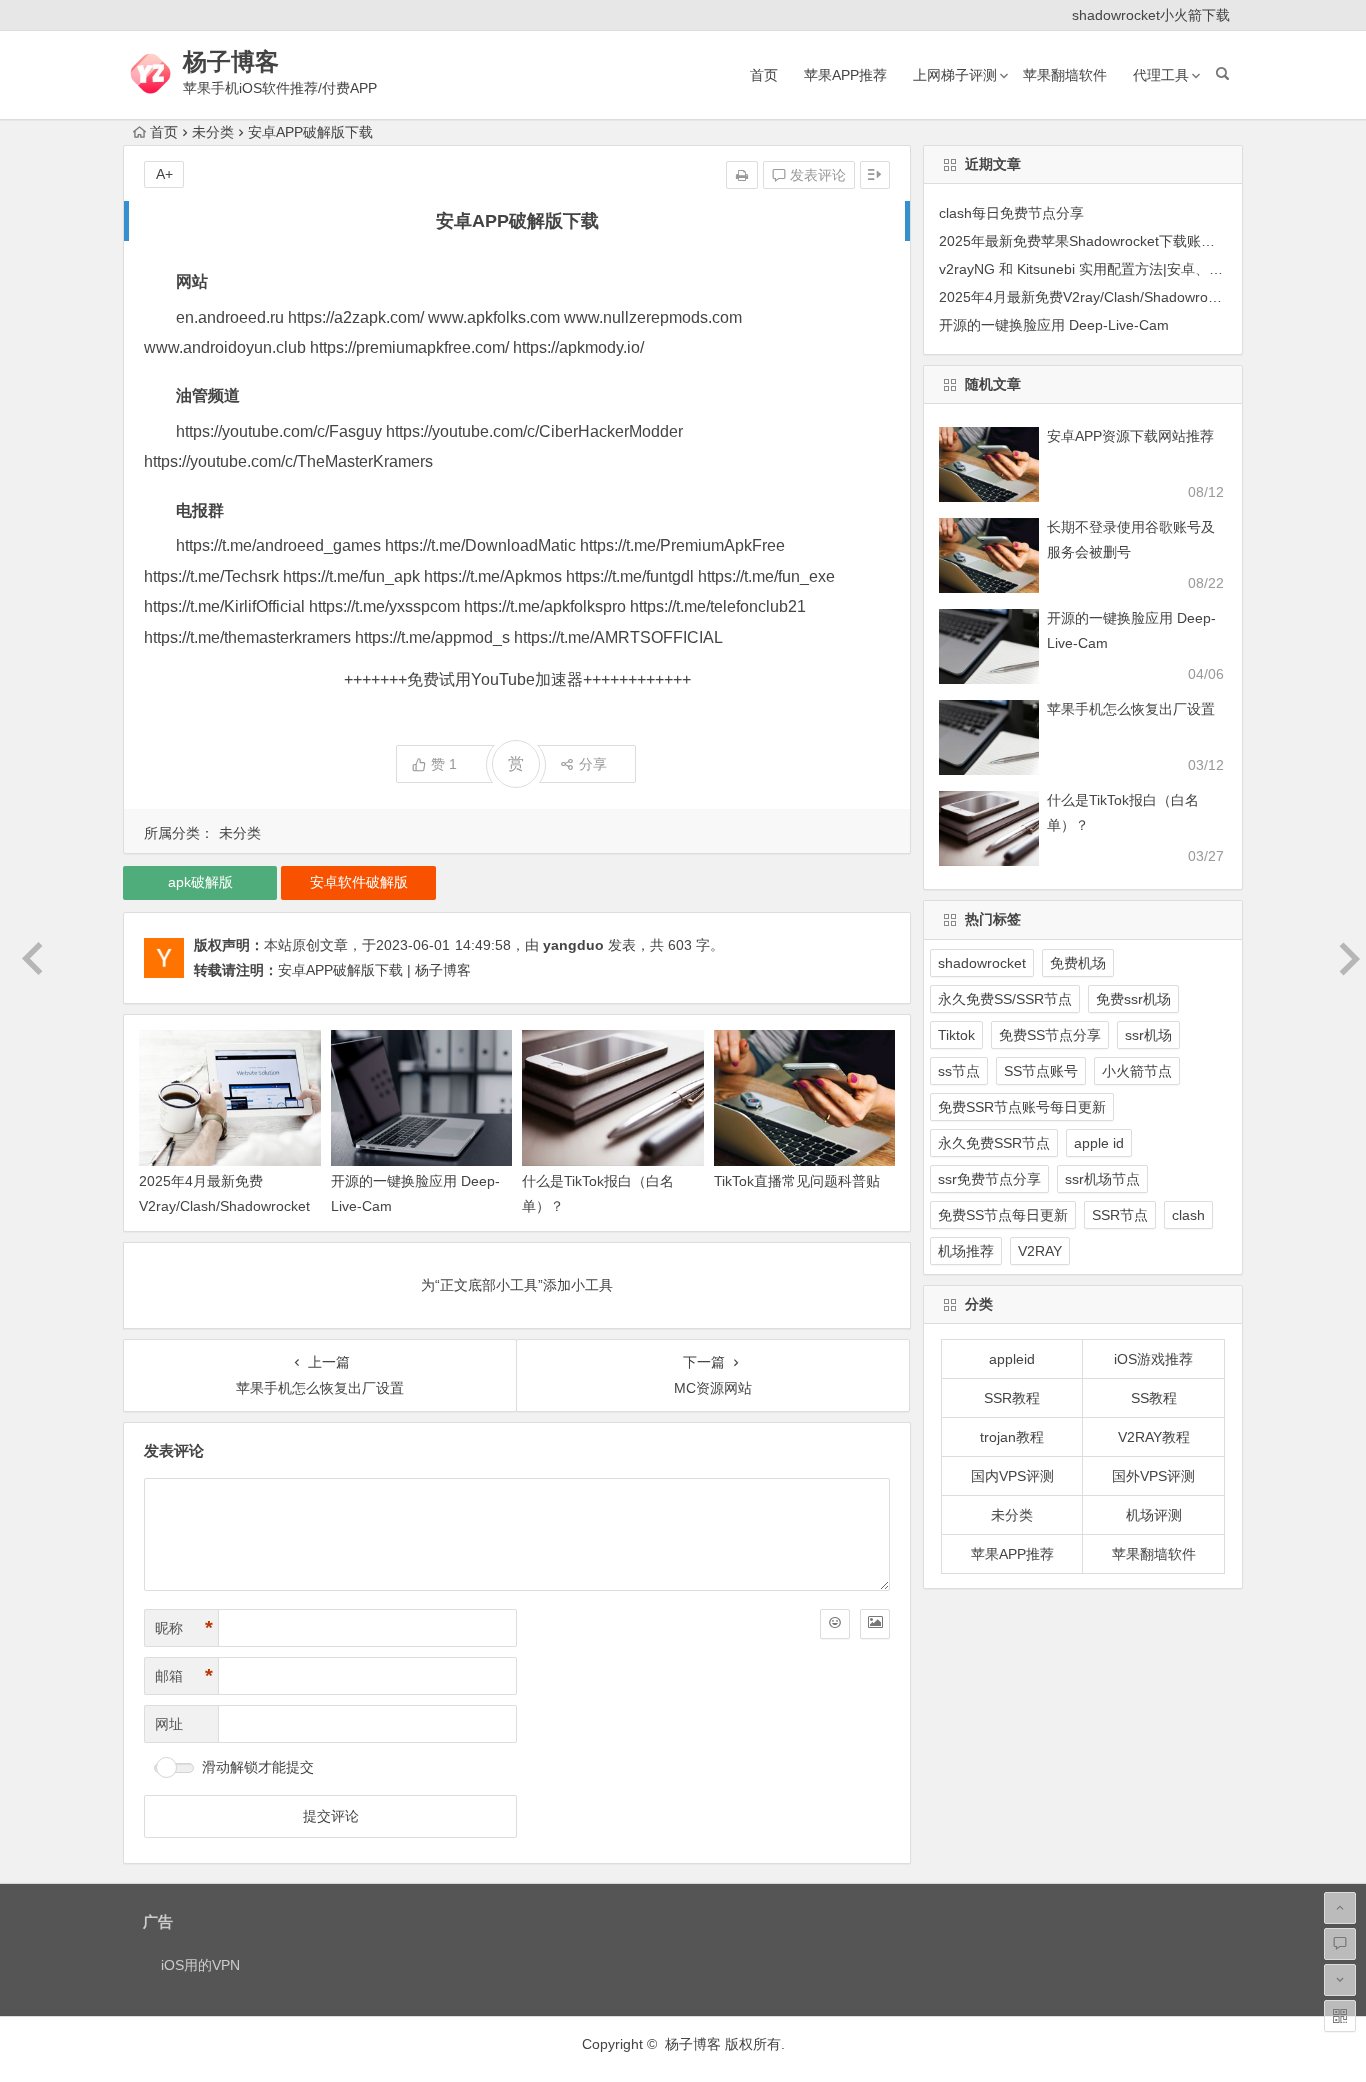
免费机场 (1078, 963)
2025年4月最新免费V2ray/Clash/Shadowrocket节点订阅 (224, 1206)
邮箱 (184, 1676)
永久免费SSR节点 (994, 1143)
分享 (593, 764)
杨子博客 (231, 61)
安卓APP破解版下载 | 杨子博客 (374, 970)
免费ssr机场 (1133, 999)
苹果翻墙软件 (1065, 75)
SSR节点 (1120, 1215)
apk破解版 (200, 882)
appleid (1012, 1359)
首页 (764, 75)
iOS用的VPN (200, 1965)
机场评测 (1154, 1515)
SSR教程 (1012, 1398)
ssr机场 (1148, 1035)
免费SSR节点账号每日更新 (1022, 1107)
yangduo (573, 945)
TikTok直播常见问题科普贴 (797, 1181)
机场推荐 (966, 1251)
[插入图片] (875, 1624)
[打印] (742, 175)
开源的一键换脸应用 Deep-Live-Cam (1054, 325)
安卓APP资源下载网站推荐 (1130, 436)
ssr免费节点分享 (989, 1179)
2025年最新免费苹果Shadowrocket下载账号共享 (1091, 241)
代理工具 (1161, 75)
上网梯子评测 (955, 75)
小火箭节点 (1137, 1071)
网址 (169, 1724)
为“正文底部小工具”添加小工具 (517, 1285)
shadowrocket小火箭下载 (1151, 15)
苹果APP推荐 (845, 75)
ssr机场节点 (1102, 1179)
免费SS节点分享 (1050, 1035)
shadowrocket (982, 963)
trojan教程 (1012, 1437)
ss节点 (959, 1071)
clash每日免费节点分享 (1011, 213)
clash (1188, 1215)
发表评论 (816, 175)
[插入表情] (835, 1624)
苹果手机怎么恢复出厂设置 (1131, 709)
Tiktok (956, 1035)
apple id (1099, 1143)
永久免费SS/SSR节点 (1005, 999)
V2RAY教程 (1154, 1437)
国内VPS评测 (1012, 1476)
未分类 (213, 132)
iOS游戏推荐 (1153, 1359)
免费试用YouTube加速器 (495, 679)
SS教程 (1154, 1398)
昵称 (184, 1628)
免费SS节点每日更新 (1003, 1215)
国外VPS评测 (1153, 1476)
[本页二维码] (1340, 2016)
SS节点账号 (1041, 1071)
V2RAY (1040, 1251)
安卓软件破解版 (359, 882)
